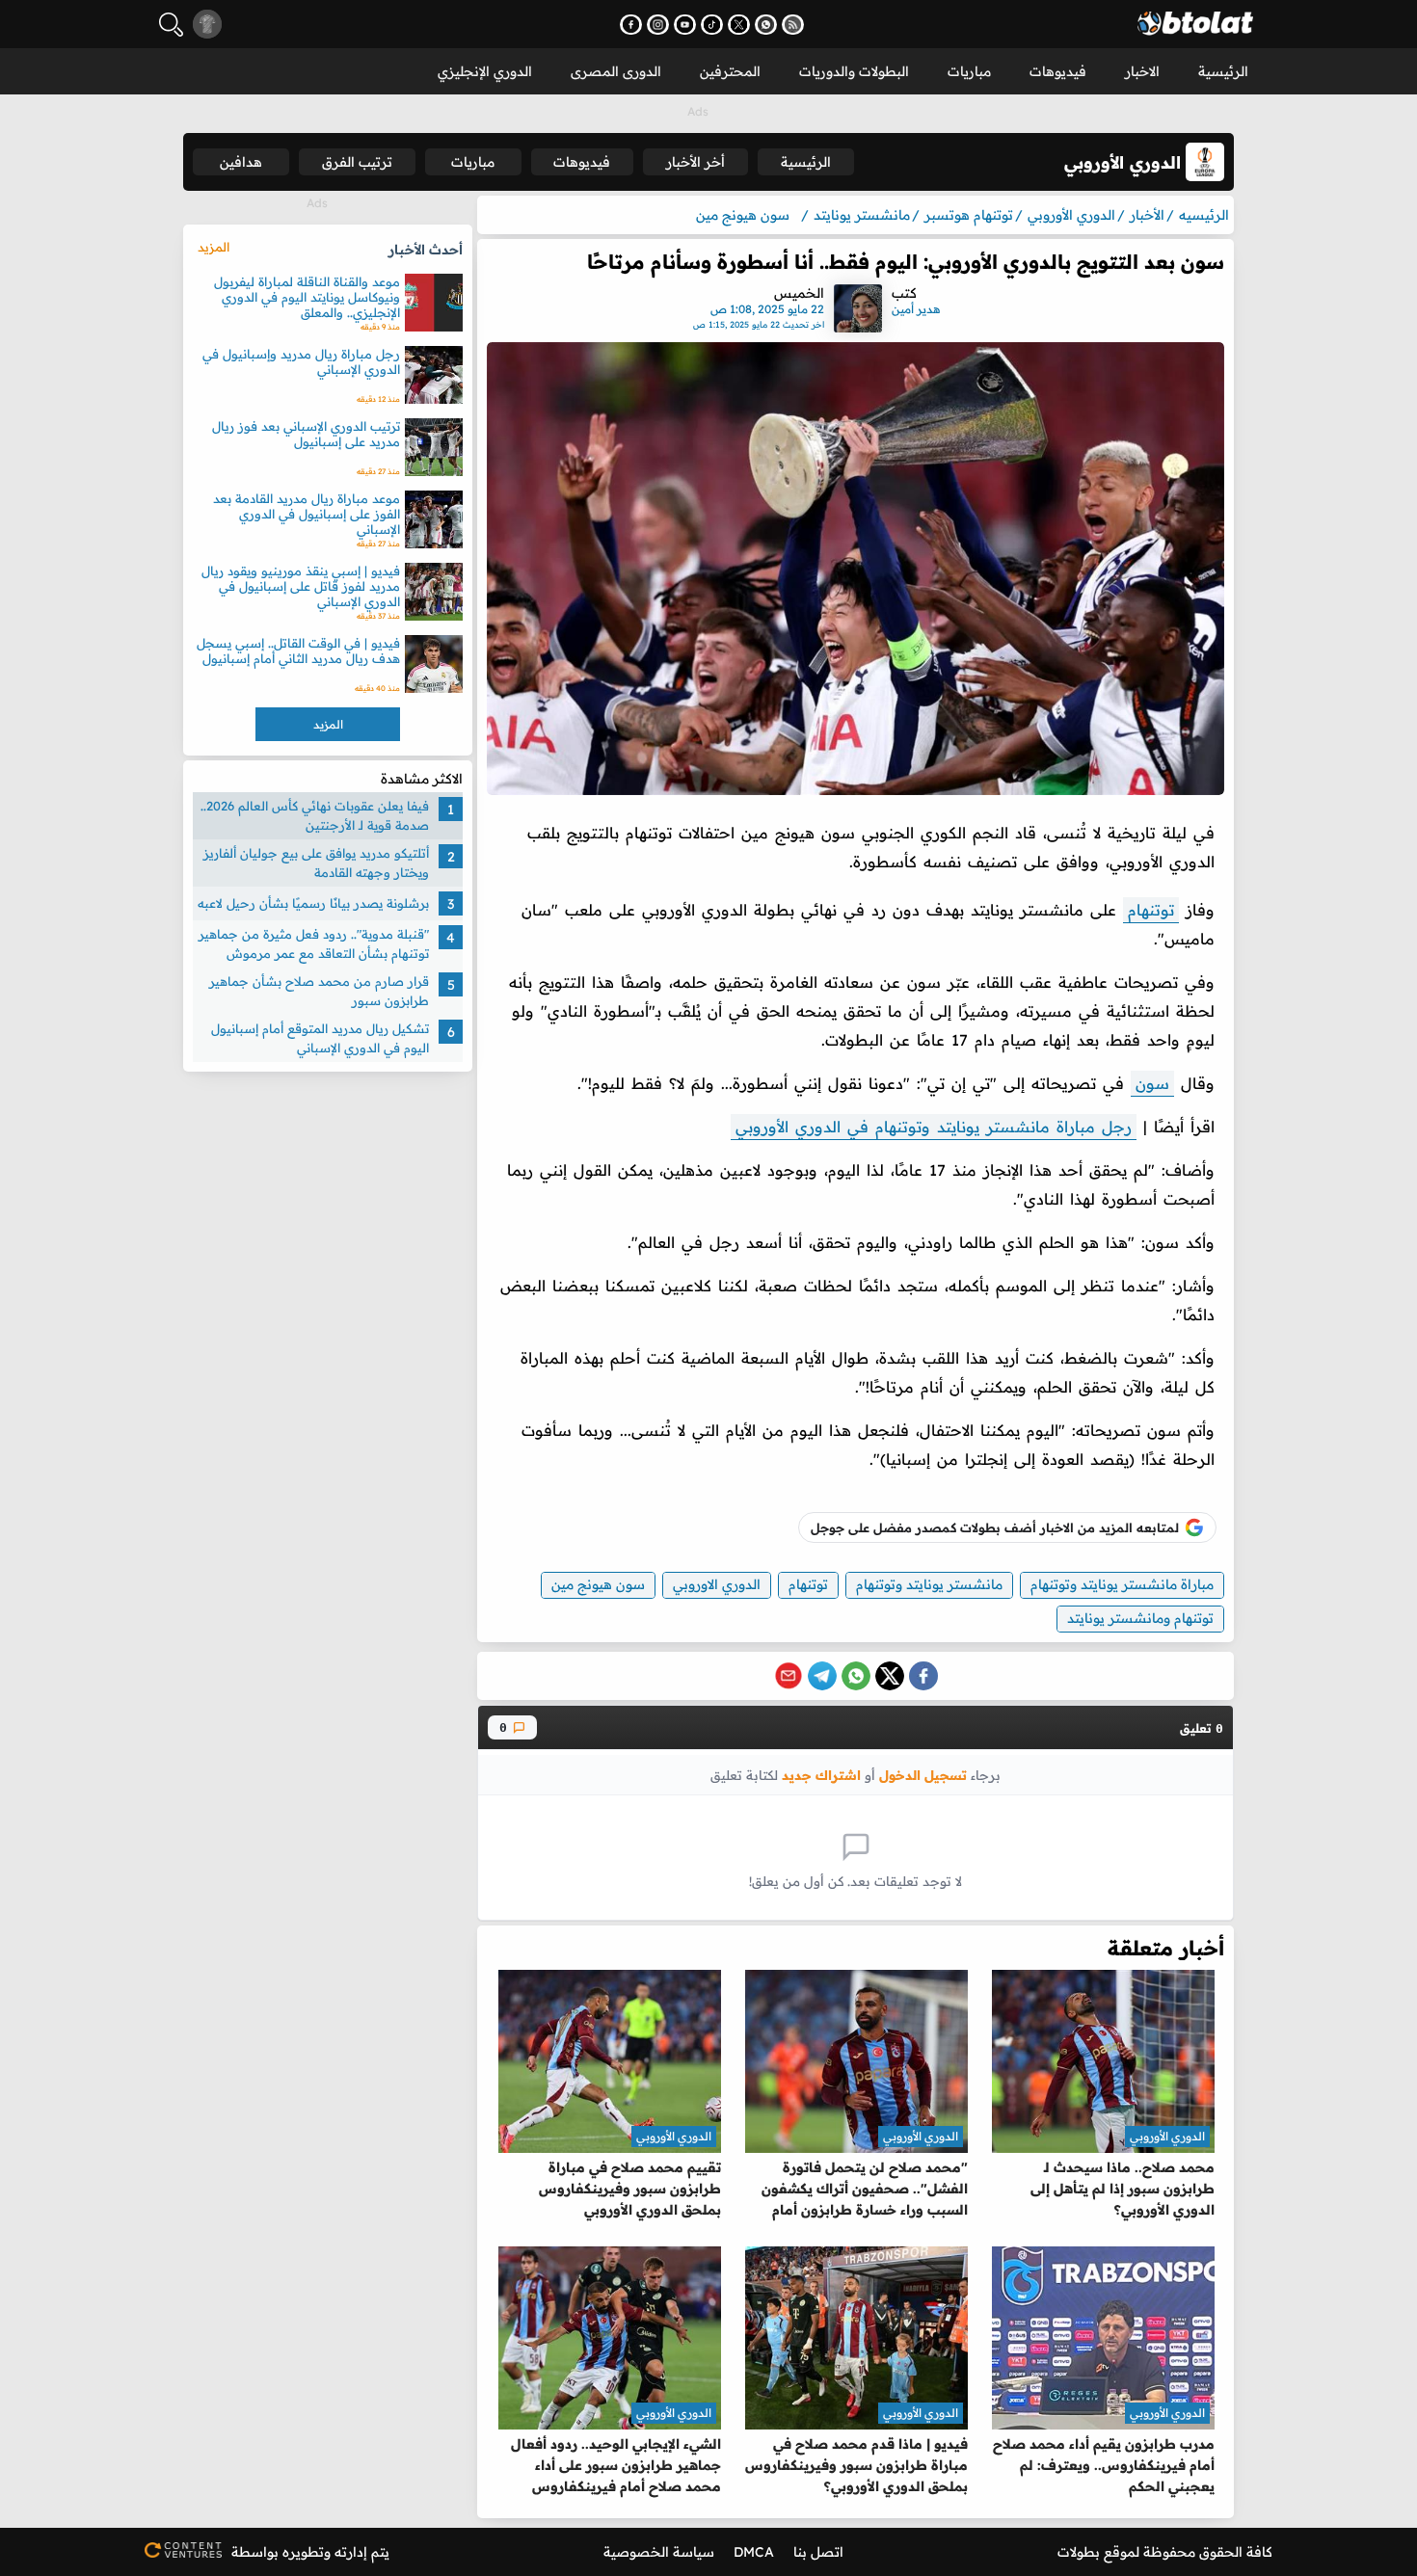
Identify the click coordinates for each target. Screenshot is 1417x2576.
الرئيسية (1223, 71)
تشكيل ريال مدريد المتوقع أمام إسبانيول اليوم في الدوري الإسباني (320, 1038)
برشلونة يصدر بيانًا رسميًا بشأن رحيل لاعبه (313, 903)
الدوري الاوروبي (717, 1584)
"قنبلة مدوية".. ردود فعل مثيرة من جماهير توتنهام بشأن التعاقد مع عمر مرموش (314, 943)
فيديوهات (1058, 71)
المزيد (214, 247)
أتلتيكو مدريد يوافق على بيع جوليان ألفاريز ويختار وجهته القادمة (316, 863)
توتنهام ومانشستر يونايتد (1140, 1618)
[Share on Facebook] (923, 1676)
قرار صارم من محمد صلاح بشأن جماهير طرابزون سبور (319, 991)
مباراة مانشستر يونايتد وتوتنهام (1122, 1584)
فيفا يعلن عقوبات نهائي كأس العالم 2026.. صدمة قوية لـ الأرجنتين (315, 815)
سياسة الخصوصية (659, 2552)
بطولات (1079, 2552)
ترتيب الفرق (357, 162)
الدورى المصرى (616, 71)
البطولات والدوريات (854, 71)
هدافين (241, 162)
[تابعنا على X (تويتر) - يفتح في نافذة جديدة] (739, 25)
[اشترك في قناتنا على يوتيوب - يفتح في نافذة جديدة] (685, 25)
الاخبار (1142, 71)
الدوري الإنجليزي (485, 71)
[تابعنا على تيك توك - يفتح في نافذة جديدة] (712, 25)
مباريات (969, 71)
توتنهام (1151, 910)
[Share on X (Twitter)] (890, 1676)
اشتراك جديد (821, 1775)
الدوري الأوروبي (1167, 2136)
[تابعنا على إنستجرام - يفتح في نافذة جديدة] (658, 25)
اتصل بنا (818, 2552)
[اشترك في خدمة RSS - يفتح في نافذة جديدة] (793, 25)
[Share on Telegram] (822, 1676)
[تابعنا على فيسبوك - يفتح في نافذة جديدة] (631, 25)
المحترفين (730, 71)
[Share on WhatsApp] (856, 1676)
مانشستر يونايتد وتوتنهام (929, 1584)
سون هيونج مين (598, 1584)
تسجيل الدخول (923, 1775)
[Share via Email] (789, 1676)
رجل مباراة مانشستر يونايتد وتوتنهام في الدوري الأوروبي (934, 1127)
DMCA (754, 2552)
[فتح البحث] (171, 25)
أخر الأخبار (695, 162)
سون (1152, 1083)
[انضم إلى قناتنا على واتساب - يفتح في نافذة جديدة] (766, 25)
